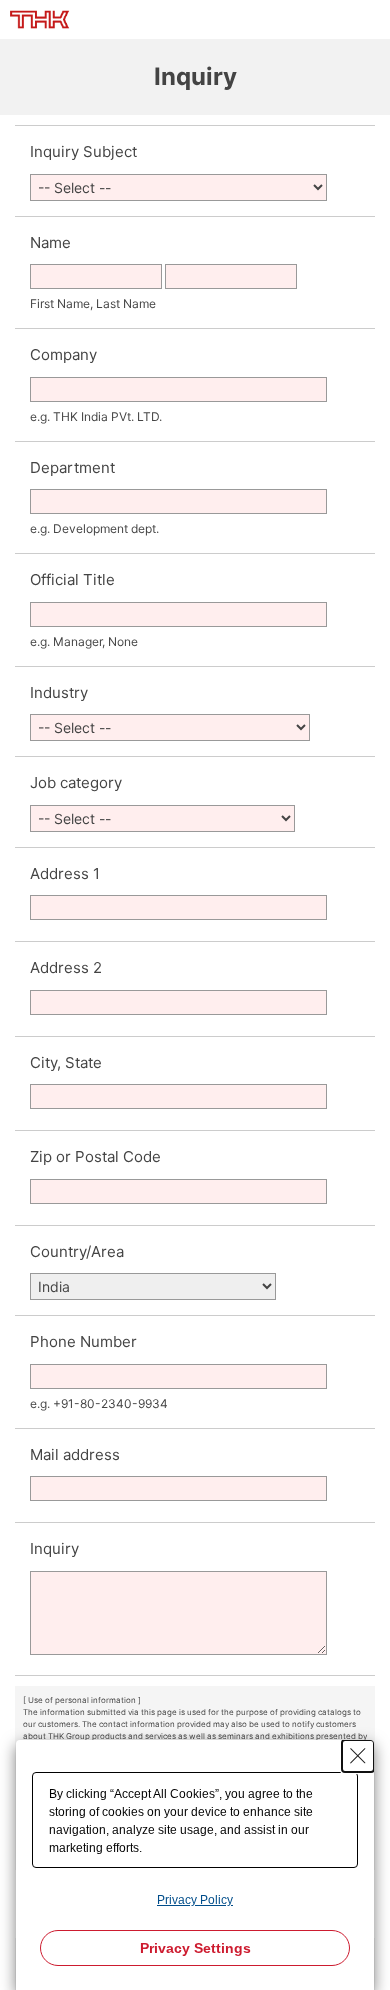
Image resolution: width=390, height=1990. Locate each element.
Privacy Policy (195, 1900)
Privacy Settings (195, 1948)
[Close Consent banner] (358, 1756)
